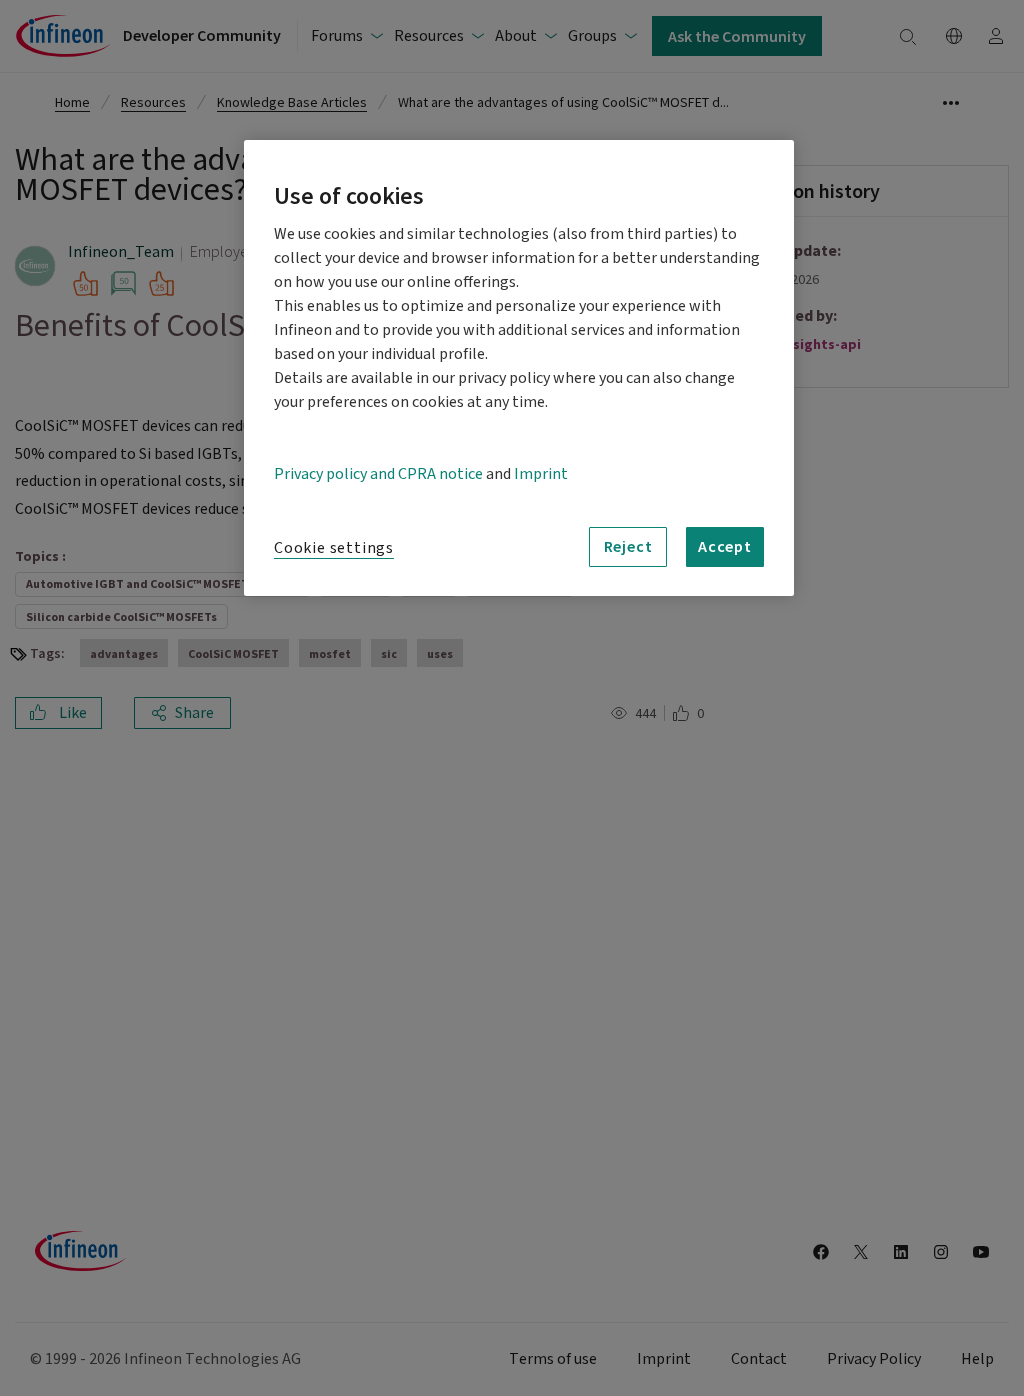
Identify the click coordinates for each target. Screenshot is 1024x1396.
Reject (628, 546)
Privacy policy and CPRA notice (378, 474)
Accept (725, 546)
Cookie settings (334, 548)
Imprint (541, 474)
